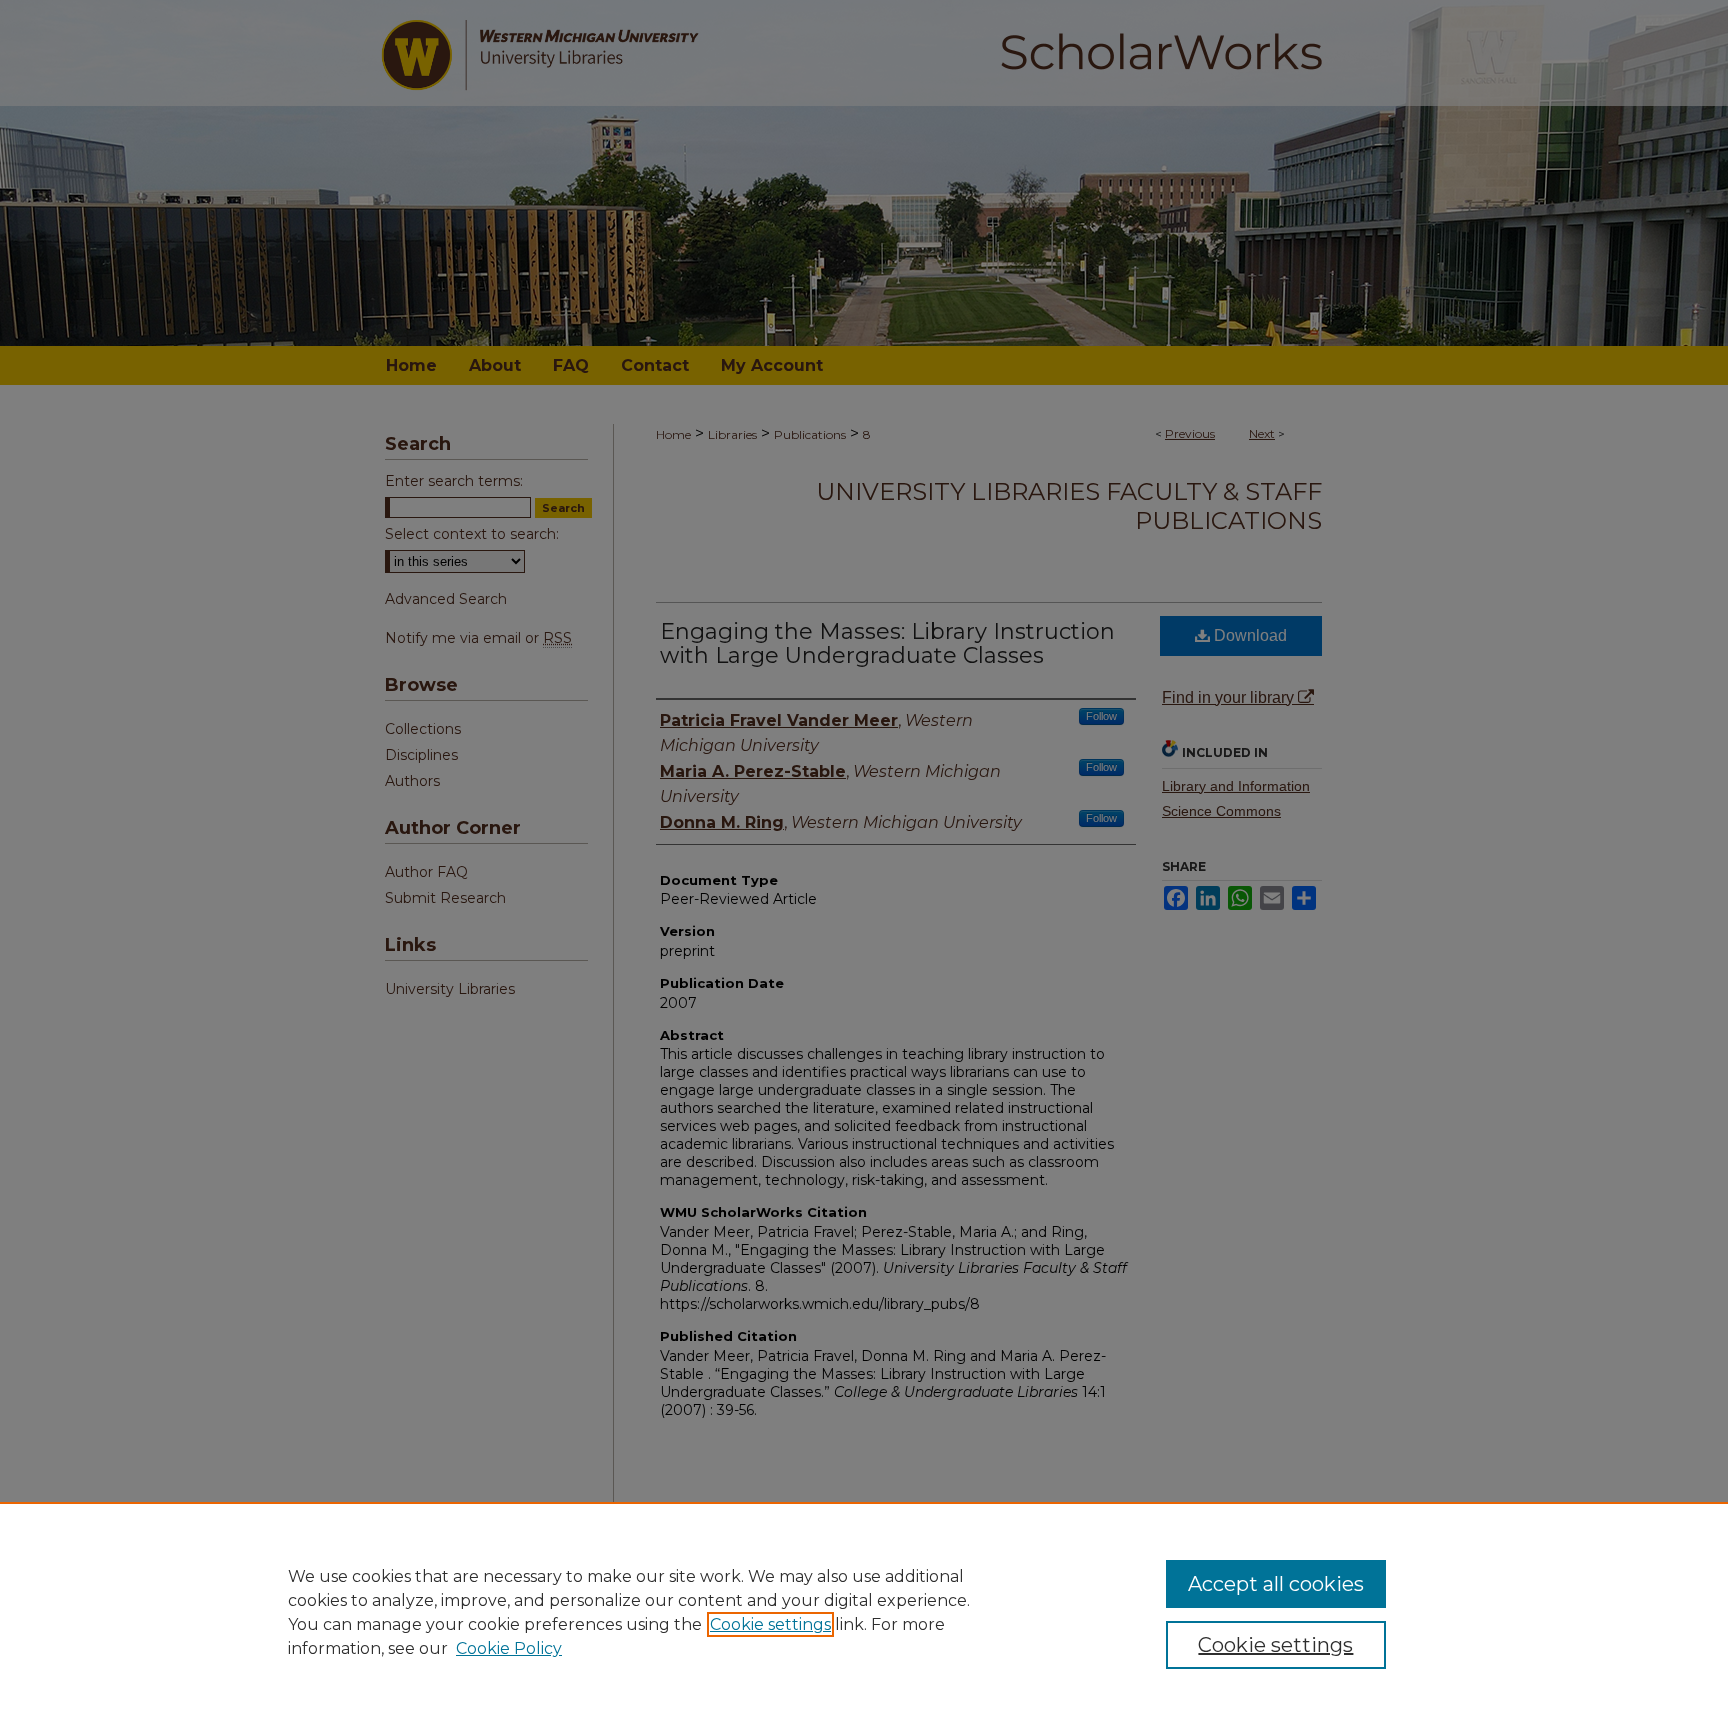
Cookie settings (770, 1624)
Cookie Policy (509, 1648)
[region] (864, 1612)
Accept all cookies (1276, 1584)
